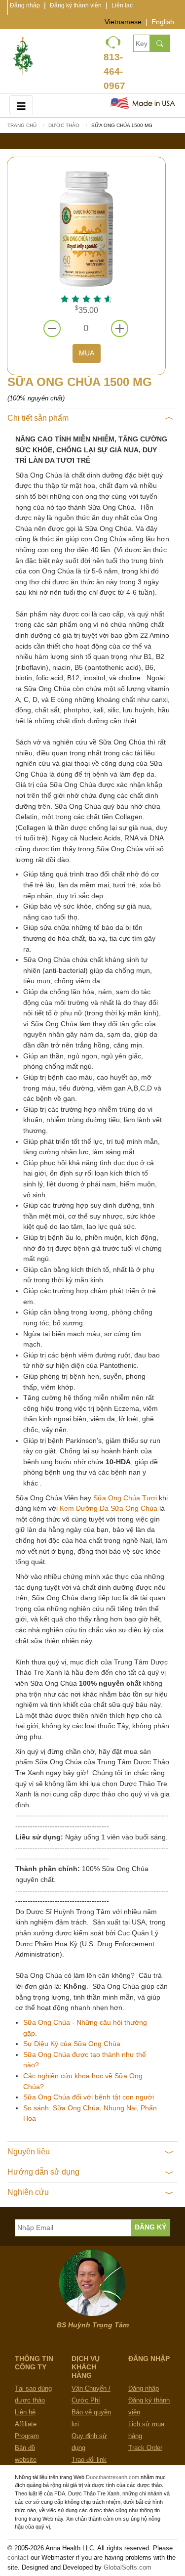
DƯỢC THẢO (64, 125)
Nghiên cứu (28, 2192)
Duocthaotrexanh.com (112, 2477)
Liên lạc (122, 5)
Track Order (145, 2448)
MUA (87, 353)
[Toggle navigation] (21, 105)
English (163, 22)
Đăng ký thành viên (76, 5)
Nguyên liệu (29, 2152)
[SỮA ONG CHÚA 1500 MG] (86, 228)
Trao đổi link (89, 2460)
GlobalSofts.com (128, 2567)
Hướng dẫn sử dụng (43, 2172)
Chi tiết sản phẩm (38, 418)
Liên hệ (25, 2412)
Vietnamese (123, 22)
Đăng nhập (25, 5)
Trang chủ (22, 125)
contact (18, 2557)
